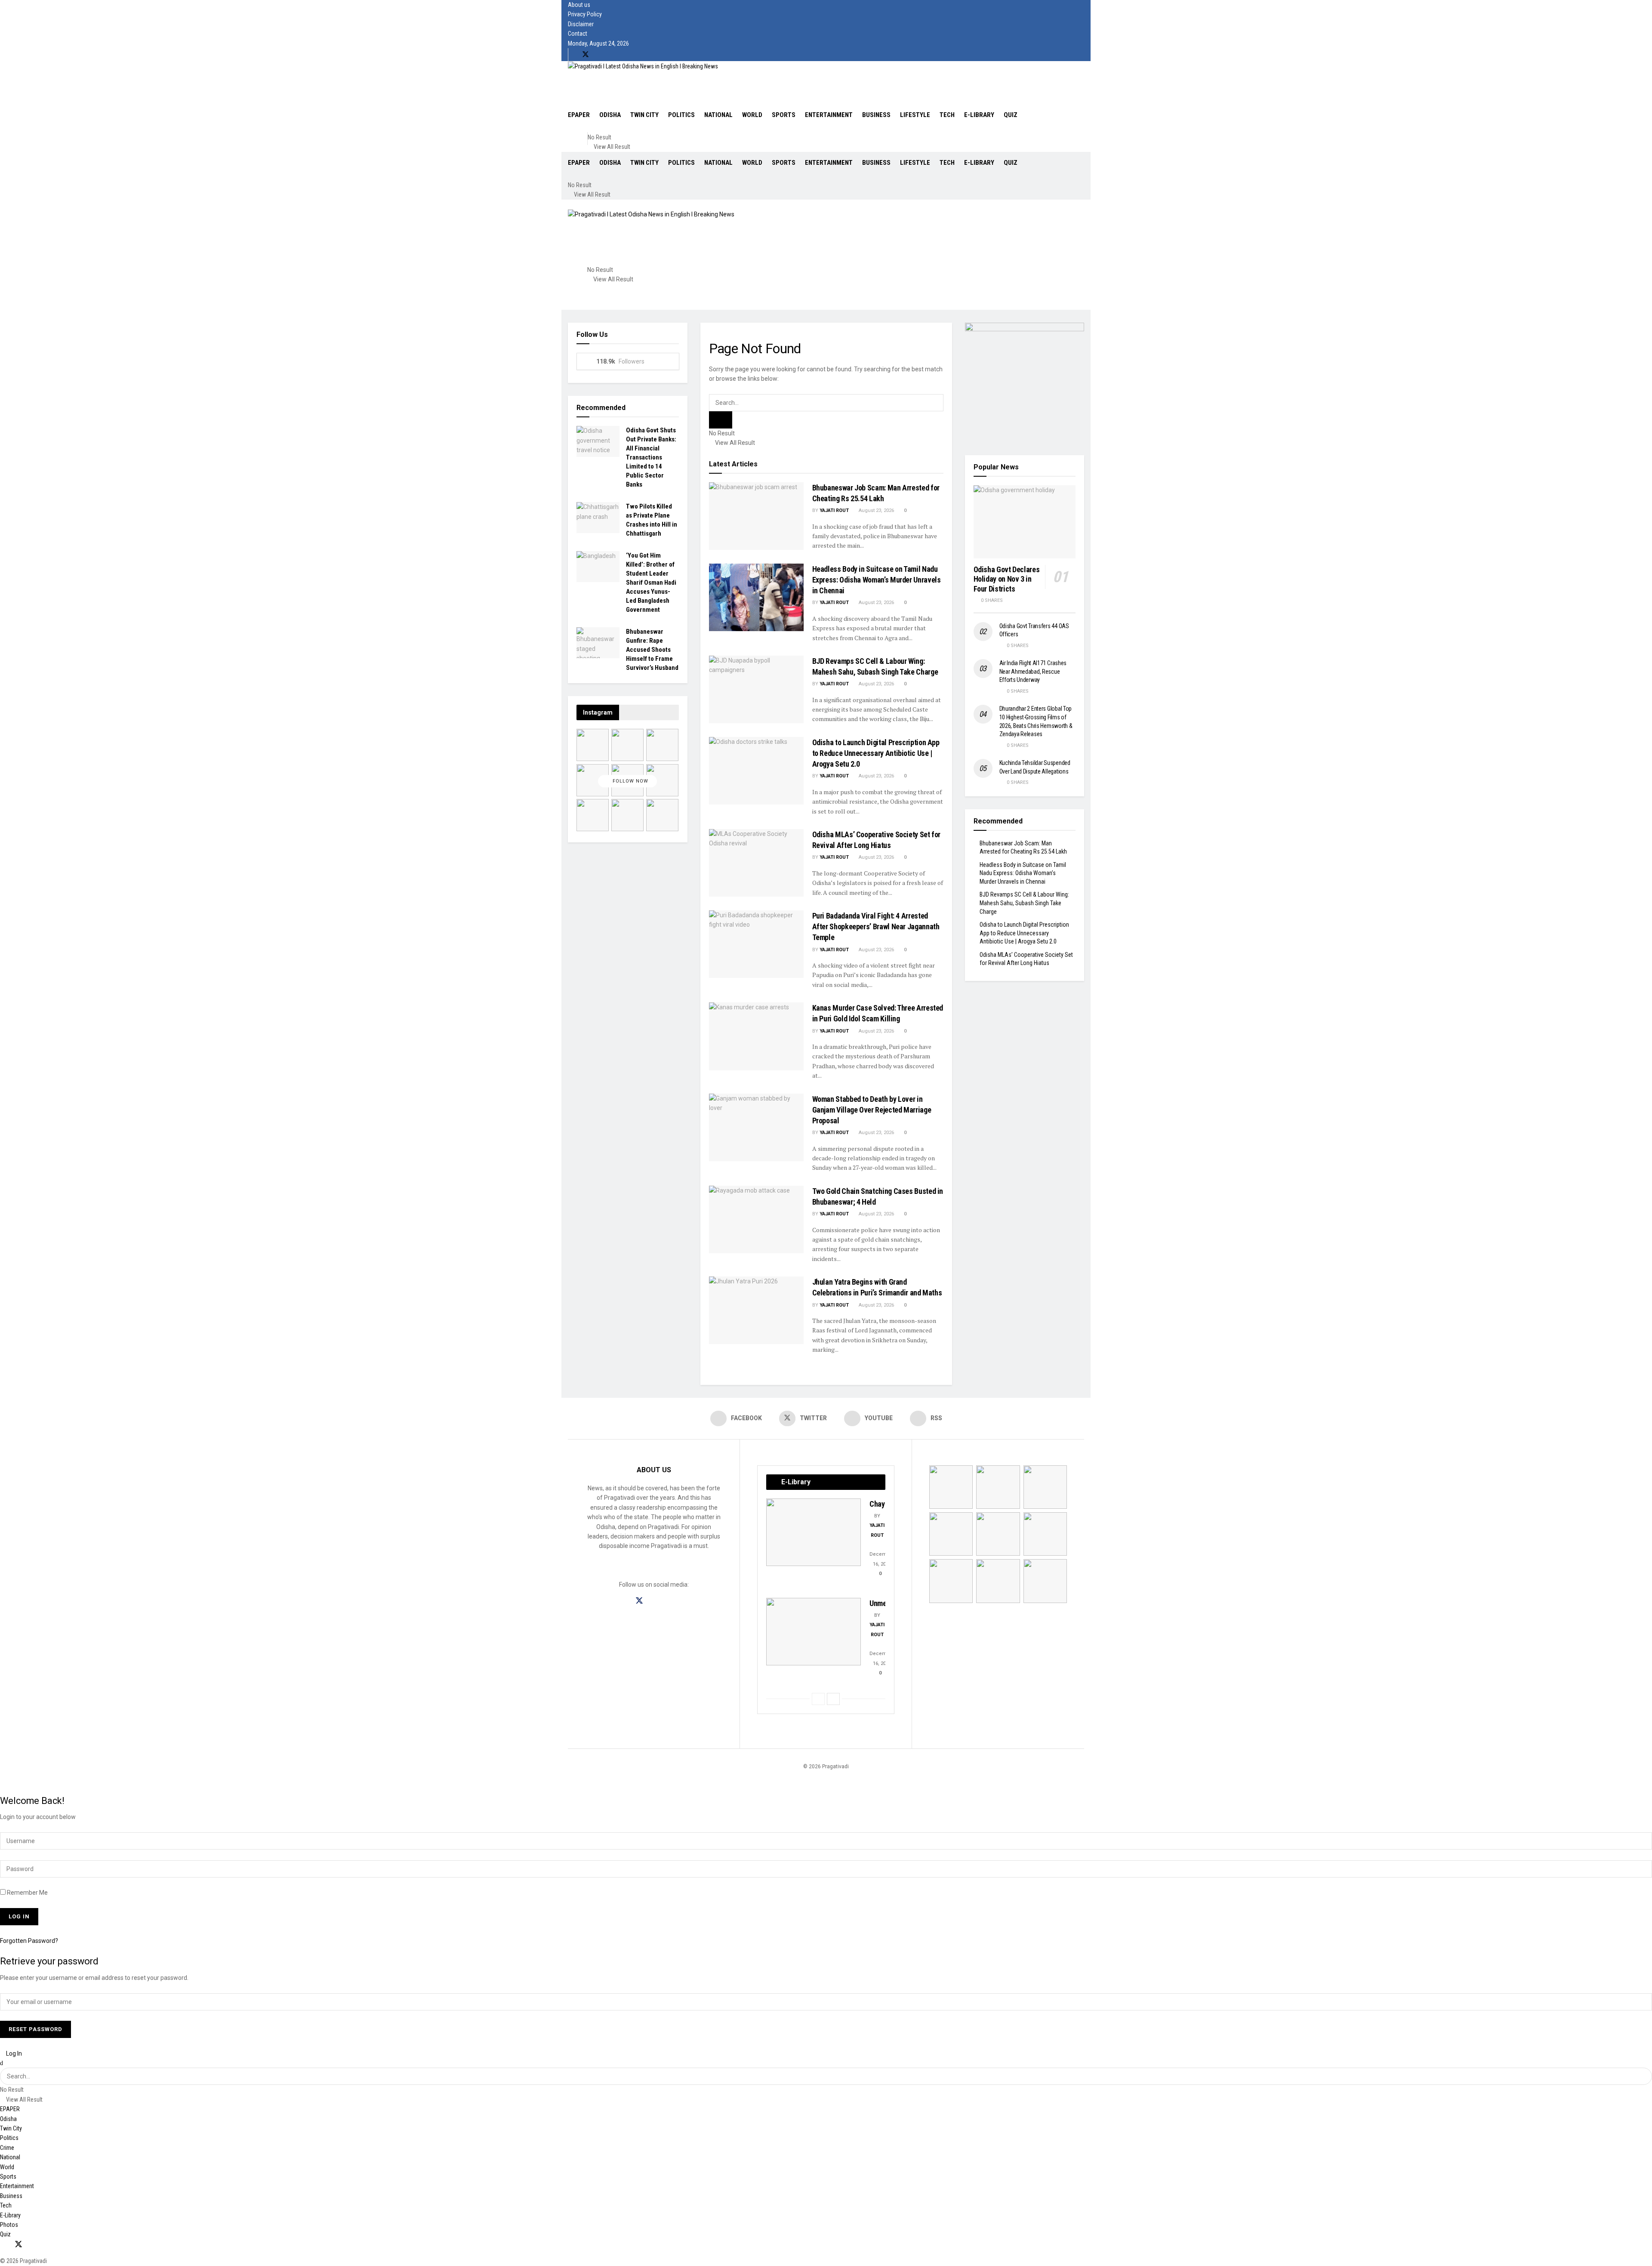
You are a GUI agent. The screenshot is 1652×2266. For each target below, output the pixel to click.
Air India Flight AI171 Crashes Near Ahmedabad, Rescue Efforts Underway (1033, 671)
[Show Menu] (570, 204)
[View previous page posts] (818, 1699)
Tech (947, 115)
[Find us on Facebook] (571, 55)
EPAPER (579, 115)
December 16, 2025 (882, 1559)
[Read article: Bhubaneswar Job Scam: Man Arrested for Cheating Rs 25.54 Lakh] (756, 516)
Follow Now (630, 781)
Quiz (1011, 115)
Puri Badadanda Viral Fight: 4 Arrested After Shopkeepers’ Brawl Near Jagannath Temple (876, 926)
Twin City (644, 115)
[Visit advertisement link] (1025, 382)
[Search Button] (609, 129)
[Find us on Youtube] (600, 55)
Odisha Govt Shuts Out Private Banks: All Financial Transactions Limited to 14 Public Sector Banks (651, 457)
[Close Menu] (2, 2063)
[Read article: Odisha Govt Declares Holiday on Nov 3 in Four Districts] (1025, 522)
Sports (784, 115)
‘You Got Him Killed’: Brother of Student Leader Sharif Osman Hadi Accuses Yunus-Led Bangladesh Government (651, 583)
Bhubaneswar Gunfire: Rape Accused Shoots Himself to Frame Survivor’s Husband (652, 650)
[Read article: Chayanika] (814, 1532)
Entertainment (829, 115)
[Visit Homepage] (643, 66)
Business (876, 115)
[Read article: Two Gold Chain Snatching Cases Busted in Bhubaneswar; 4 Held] (756, 1219)
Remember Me (27, 1893)
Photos (9, 2225)
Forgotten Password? (29, 1941)
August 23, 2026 (876, 510)
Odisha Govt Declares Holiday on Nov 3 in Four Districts (1007, 579)
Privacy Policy (585, 14)
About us (579, 5)
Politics (681, 115)
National (718, 115)
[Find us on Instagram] (655, 1601)
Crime (7, 2148)
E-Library (979, 115)
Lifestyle (915, 115)
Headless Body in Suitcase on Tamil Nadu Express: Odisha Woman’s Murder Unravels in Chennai (877, 580)
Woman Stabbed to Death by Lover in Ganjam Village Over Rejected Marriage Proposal (872, 1110)
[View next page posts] (833, 1699)
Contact (578, 34)
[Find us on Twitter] (586, 55)
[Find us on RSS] (614, 55)
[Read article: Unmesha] (814, 1632)
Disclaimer (581, 24)
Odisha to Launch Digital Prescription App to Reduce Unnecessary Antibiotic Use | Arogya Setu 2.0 (876, 753)
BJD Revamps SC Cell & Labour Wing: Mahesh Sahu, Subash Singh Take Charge (1024, 903)
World (752, 115)
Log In (13, 2053)
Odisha (610, 115)
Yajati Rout (834, 510)
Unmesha (883, 1603)
